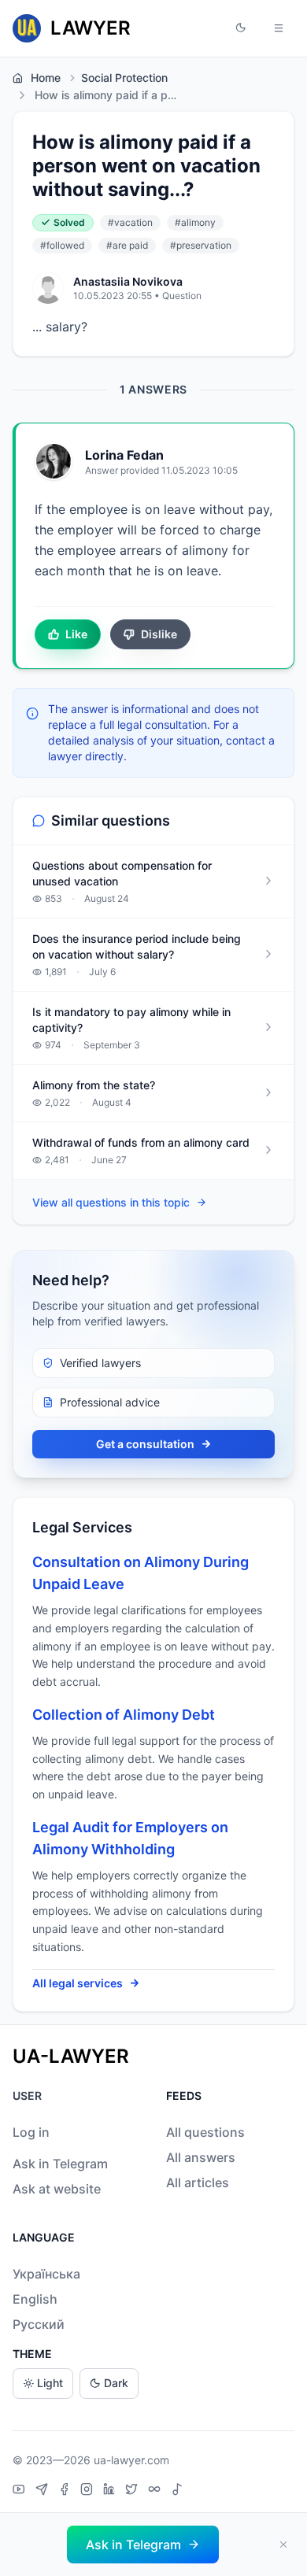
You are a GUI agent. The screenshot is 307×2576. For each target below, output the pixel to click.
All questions (205, 2132)
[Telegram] (44, 2491)
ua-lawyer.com (131, 2460)
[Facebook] (66, 2491)
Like (76, 634)
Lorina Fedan (124, 455)
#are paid (127, 245)
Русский (39, 2324)
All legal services (78, 1983)
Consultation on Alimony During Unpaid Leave (141, 1573)
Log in (31, 2132)
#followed (62, 245)
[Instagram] (89, 2491)
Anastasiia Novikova (128, 281)
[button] (241, 28)
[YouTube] (21, 2491)
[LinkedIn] (111, 2491)
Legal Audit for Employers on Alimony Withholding (130, 1838)
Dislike (159, 634)
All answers (201, 2157)
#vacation (130, 222)
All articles (198, 2182)
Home (46, 78)
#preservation (201, 245)
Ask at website (57, 2189)
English (35, 2299)
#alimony (195, 222)
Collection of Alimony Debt (124, 1715)
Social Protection (124, 78)
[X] (133, 2491)
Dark (116, 2383)
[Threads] (156, 2491)
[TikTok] (177, 2491)
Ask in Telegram (60, 2164)
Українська (46, 2274)
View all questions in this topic (111, 1202)
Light (50, 2383)
